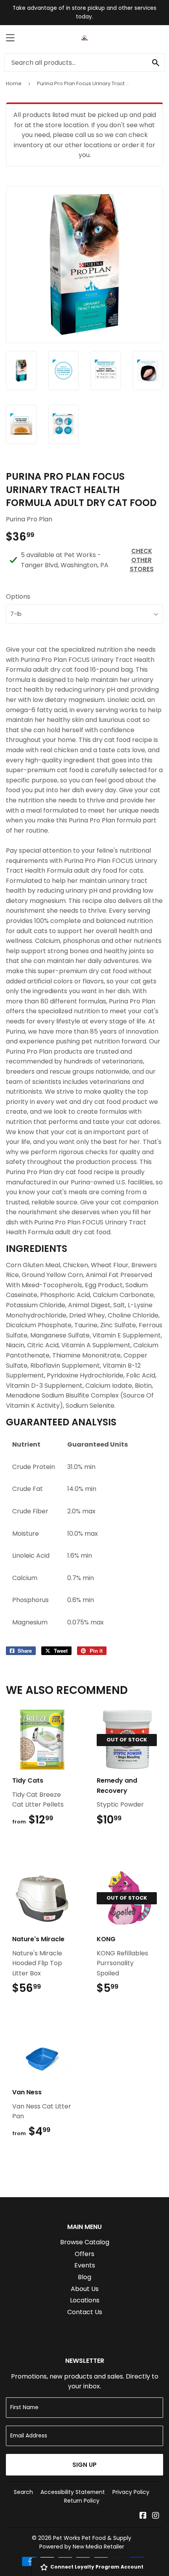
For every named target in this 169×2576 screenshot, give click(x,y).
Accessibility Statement (73, 2492)
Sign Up (84, 2465)
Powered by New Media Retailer (82, 2547)
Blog (84, 2277)
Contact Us (85, 2312)
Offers (84, 2254)
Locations (85, 2300)
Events (85, 2265)
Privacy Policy (131, 2492)
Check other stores (142, 560)
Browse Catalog (85, 2242)
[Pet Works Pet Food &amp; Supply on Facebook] (143, 2516)
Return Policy (82, 2501)
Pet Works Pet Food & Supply (92, 2538)
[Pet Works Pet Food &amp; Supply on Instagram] (156, 2516)
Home (14, 83)
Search (23, 2492)
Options (18, 596)
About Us (85, 2289)
